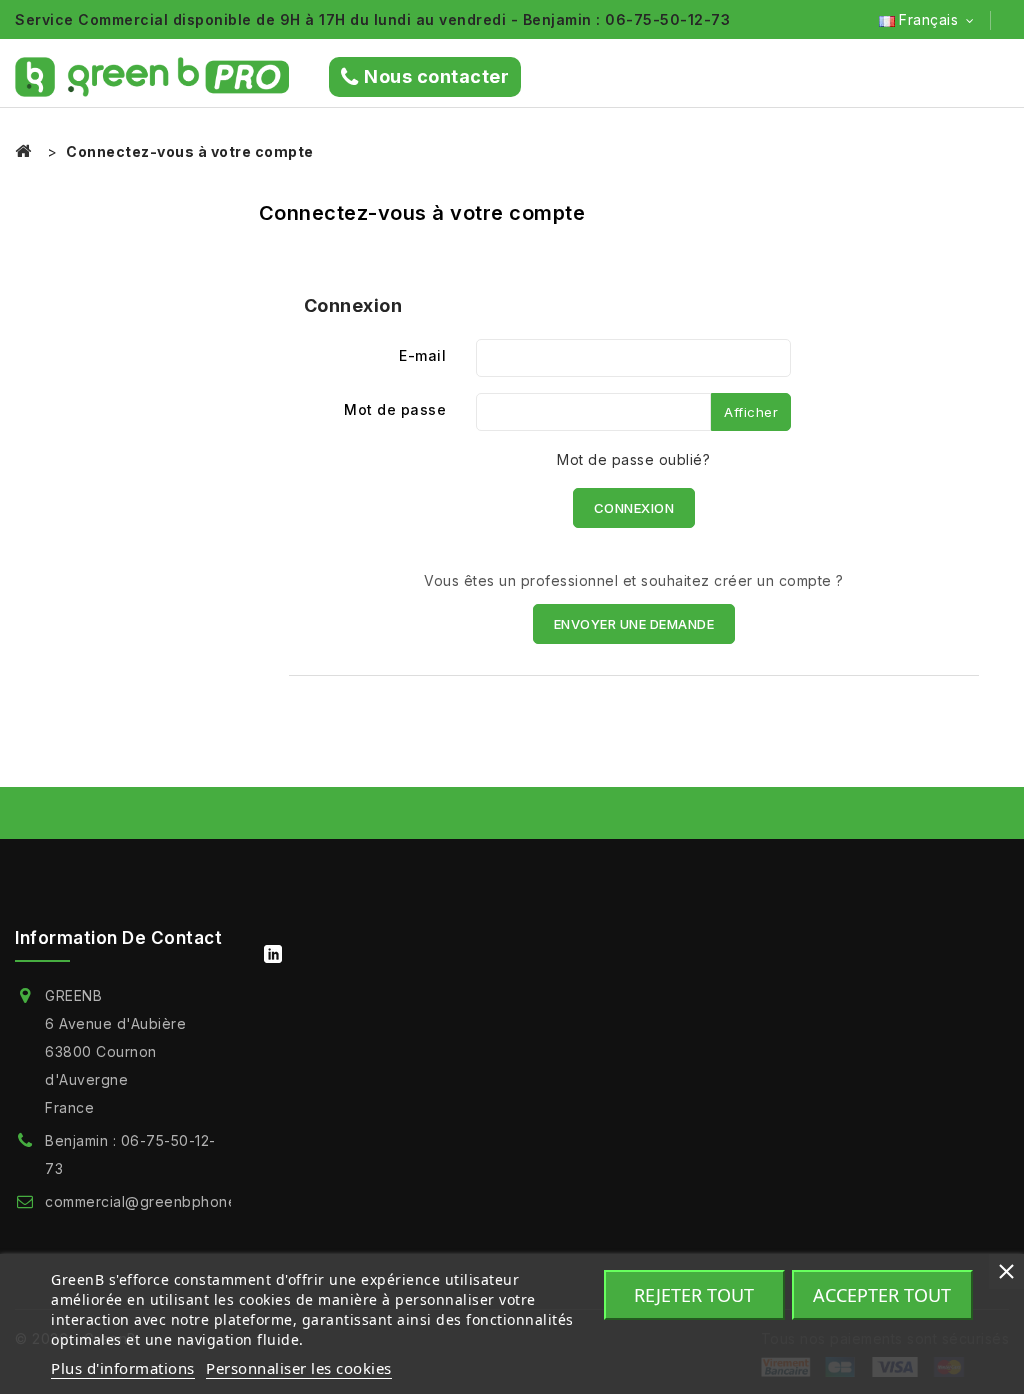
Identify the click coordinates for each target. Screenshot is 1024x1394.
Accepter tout (882, 1295)
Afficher (751, 412)
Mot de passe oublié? (633, 459)
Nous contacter (436, 76)
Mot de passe (395, 409)
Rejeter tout (694, 1295)
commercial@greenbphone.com (157, 1201)
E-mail (422, 355)
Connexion (634, 508)
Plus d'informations (123, 1368)
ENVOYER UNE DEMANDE (634, 624)
